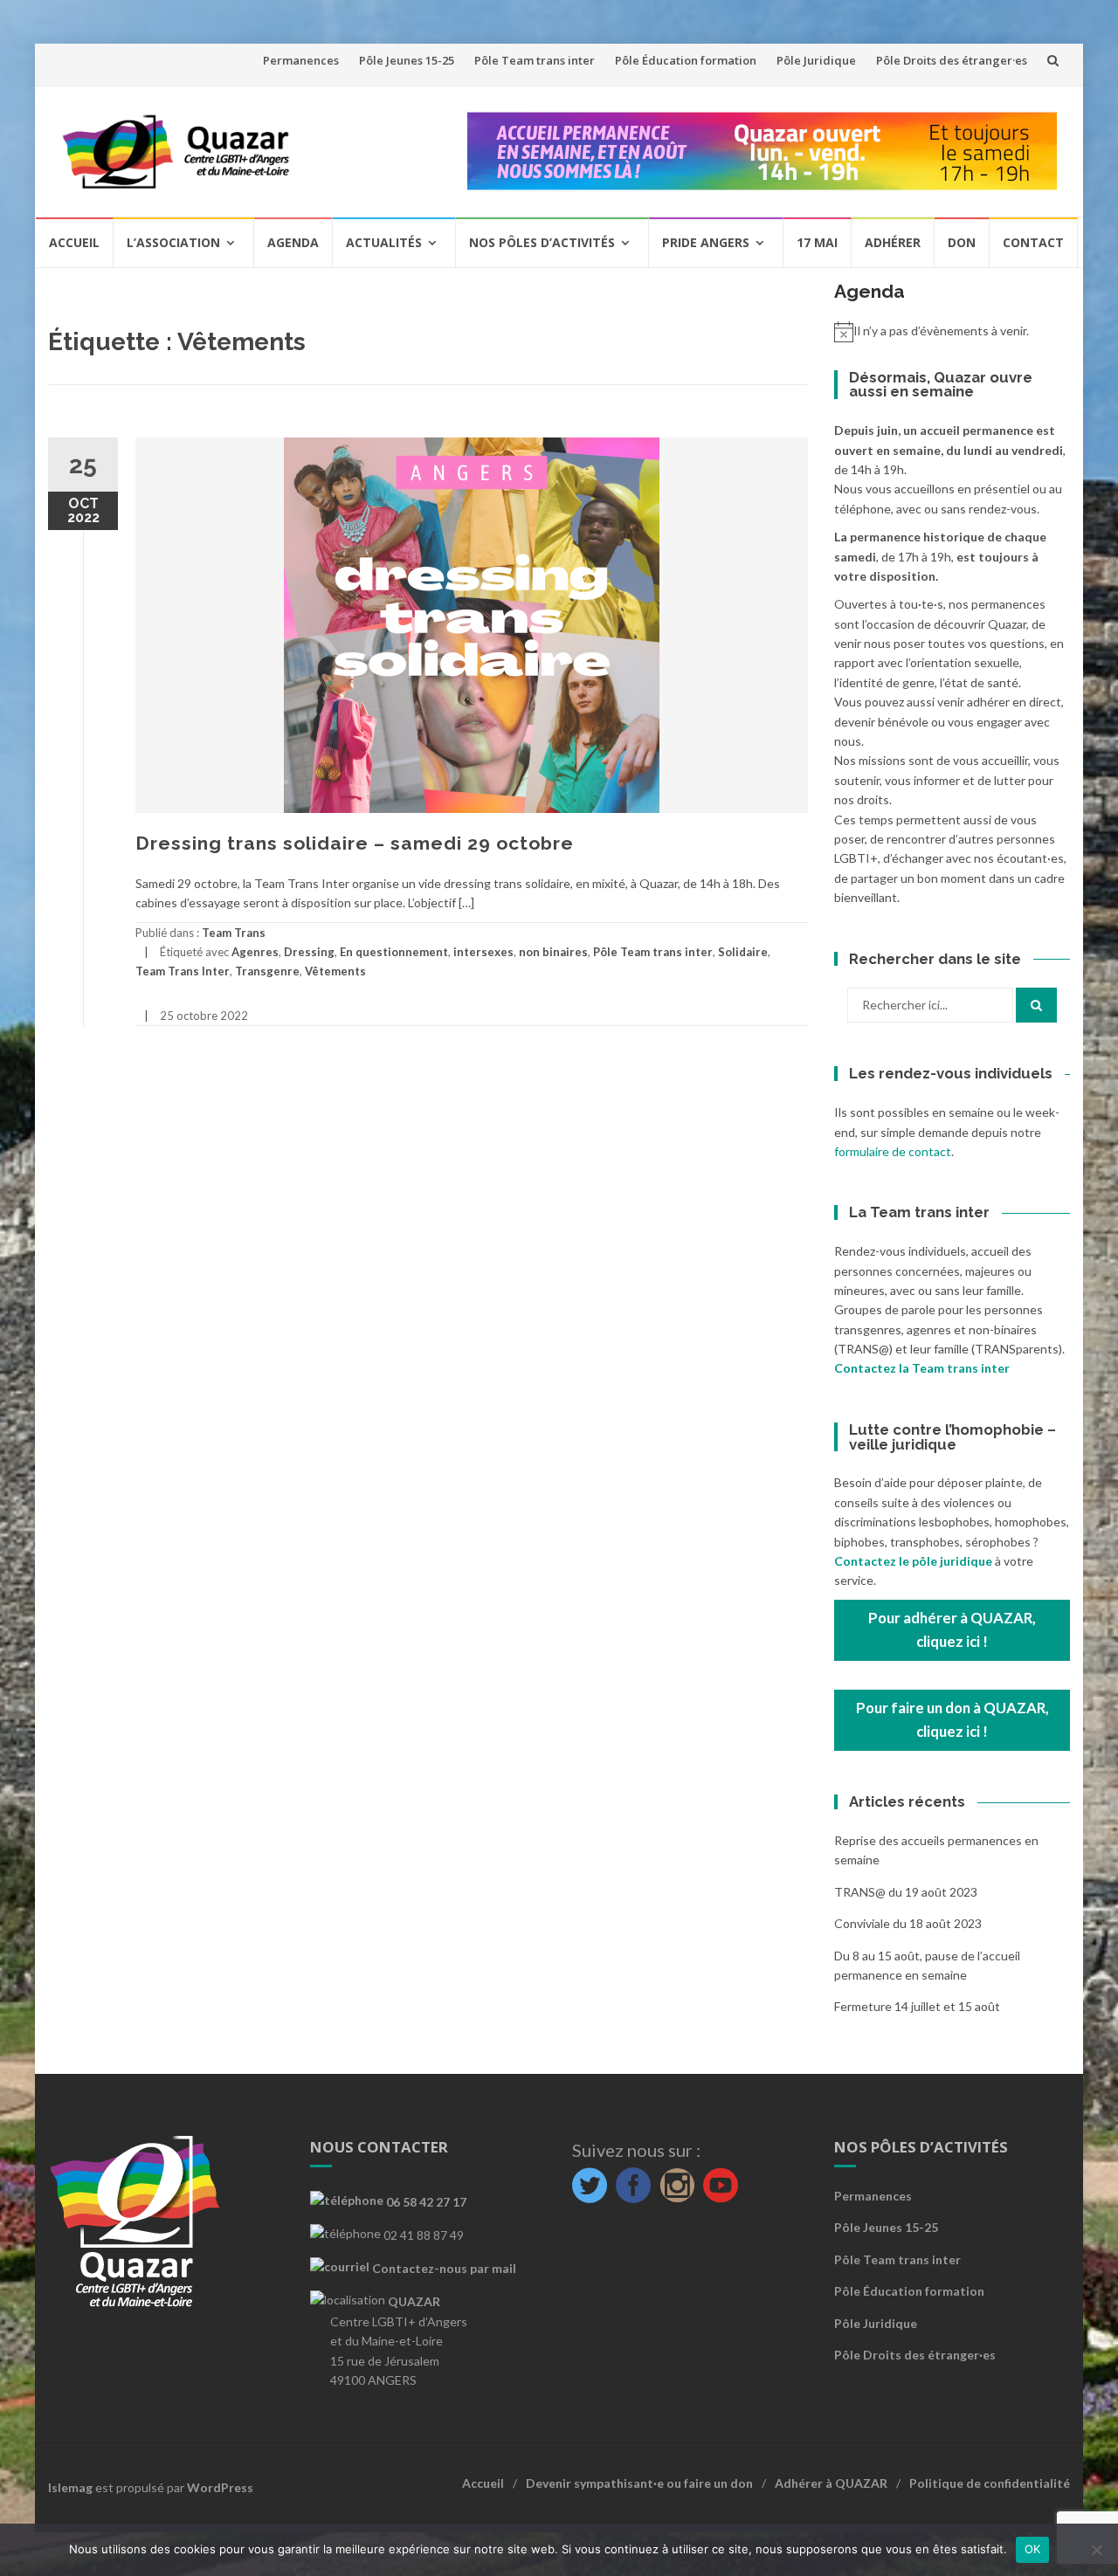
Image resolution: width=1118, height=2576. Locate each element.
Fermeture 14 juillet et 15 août (917, 2006)
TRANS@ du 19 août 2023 (906, 1892)
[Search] (1036, 1005)
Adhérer (893, 242)
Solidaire (743, 952)
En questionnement (394, 952)
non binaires (553, 952)
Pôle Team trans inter (535, 60)
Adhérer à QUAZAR (831, 2483)
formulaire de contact (893, 1151)
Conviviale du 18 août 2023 (908, 1923)
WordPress (220, 2487)
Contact (1033, 242)
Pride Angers (706, 242)
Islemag (70, 2487)
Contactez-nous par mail (443, 2268)
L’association (173, 242)
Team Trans (234, 933)
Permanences (301, 60)
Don (962, 242)
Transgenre (267, 971)
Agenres (255, 952)
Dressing (309, 952)
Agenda (293, 242)
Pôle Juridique (816, 60)
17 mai (817, 242)
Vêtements (335, 971)
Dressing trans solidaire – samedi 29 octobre (355, 843)
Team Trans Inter (183, 971)
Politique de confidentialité (990, 2483)
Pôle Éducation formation (686, 60)
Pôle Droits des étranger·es (952, 60)
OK (1033, 2549)
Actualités (384, 242)
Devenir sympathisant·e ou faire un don (639, 2483)
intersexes (483, 952)
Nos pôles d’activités (542, 242)
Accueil (74, 242)
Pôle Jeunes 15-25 (407, 60)
